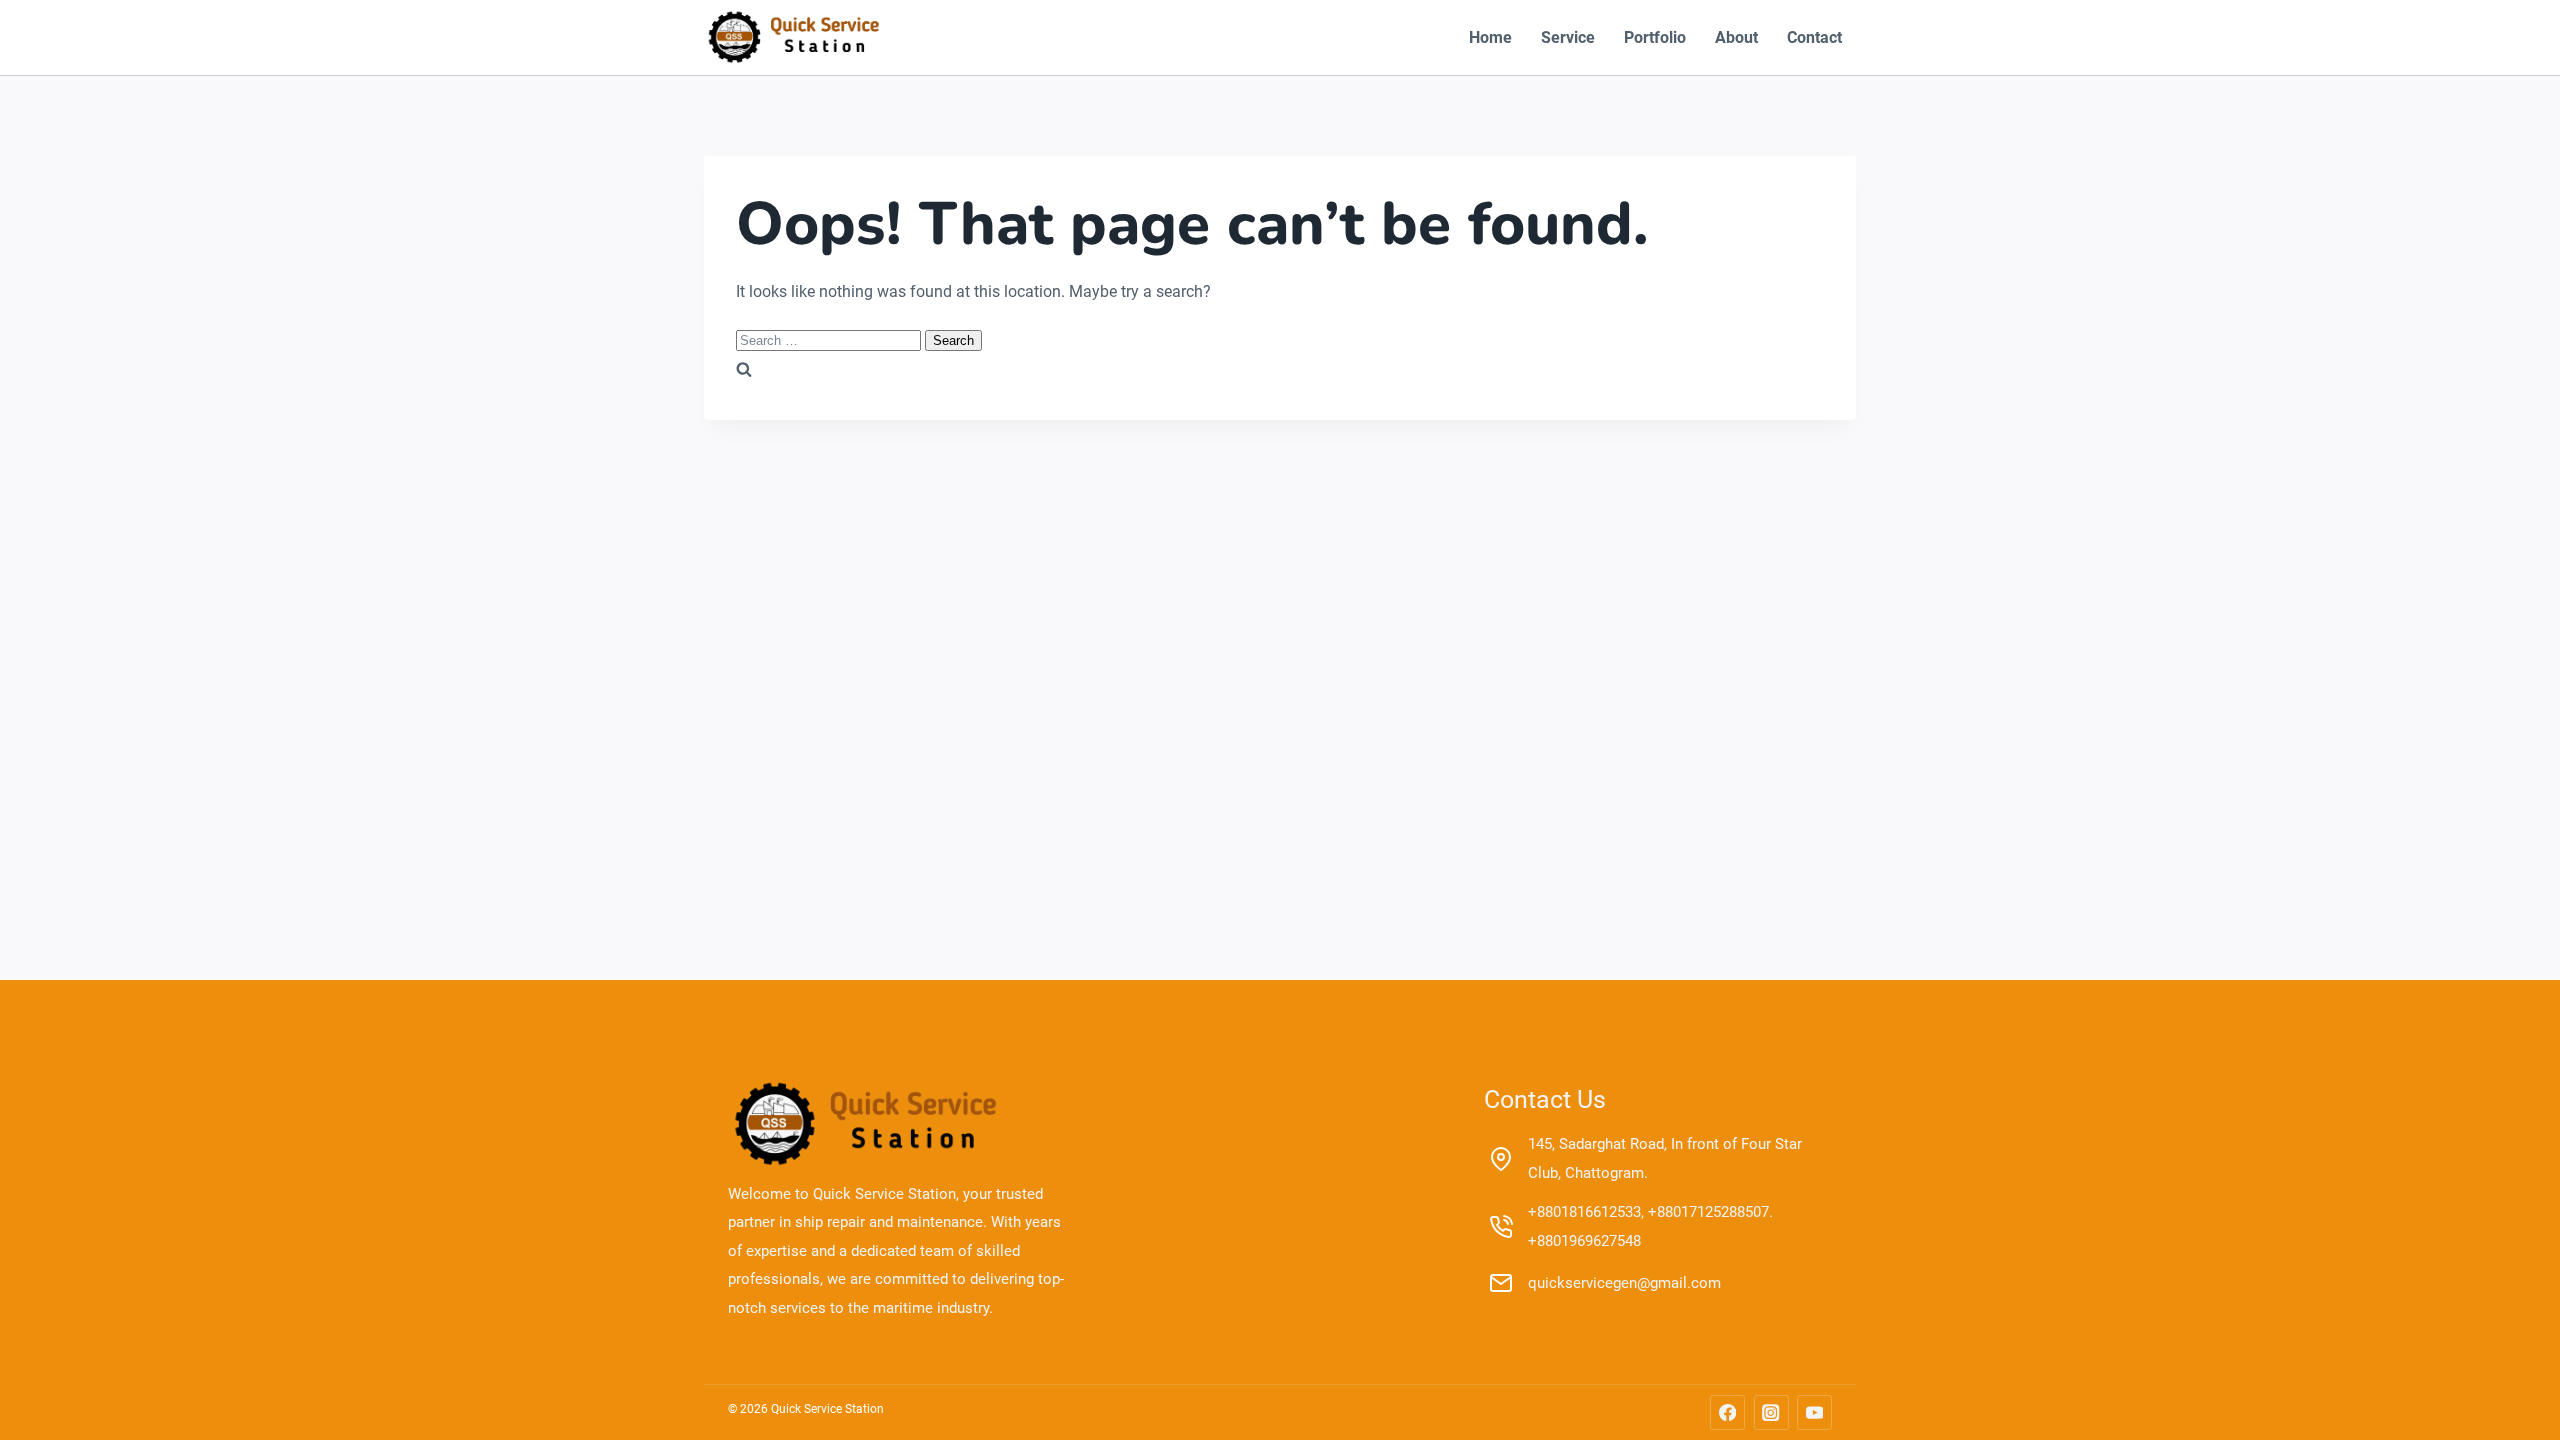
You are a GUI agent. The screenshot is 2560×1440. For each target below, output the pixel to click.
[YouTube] (1814, 1412)
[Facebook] (1727, 1412)
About (1736, 37)
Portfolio (1655, 37)
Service (1568, 37)
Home (1490, 37)
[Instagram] (1771, 1412)
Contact (1814, 37)
